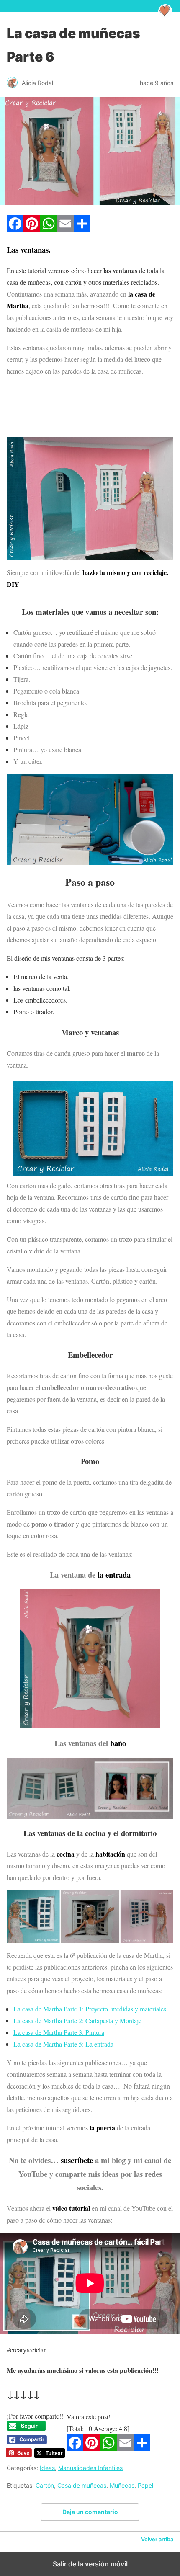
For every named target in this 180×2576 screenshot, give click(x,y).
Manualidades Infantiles (90, 2468)
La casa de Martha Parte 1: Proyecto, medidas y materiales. (91, 2009)
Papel (145, 2485)
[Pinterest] (32, 229)
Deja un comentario (90, 2512)
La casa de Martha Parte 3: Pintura (59, 2032)
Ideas (47, 2468)
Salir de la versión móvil (90, 2564)
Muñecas (122, 2485)
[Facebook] (15, 229)
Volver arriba (157, 2539)
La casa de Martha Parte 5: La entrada (63, 2044)
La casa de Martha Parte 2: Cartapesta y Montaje (77, 2020)
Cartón (45, 2485)
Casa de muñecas (82, 2485)
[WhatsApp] (49, 229)
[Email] (65, 229)
